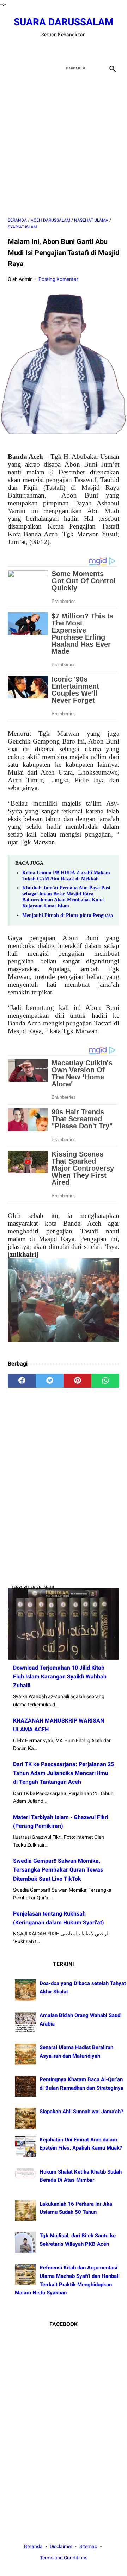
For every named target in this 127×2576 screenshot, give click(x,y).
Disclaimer (62, 2546)
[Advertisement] (64, 146)
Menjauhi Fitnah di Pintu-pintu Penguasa (68, 915)
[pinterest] (77, 1381)
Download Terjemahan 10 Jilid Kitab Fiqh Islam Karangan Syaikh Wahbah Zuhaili (60, 1677)
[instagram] (88, 50)
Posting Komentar (58, 279)
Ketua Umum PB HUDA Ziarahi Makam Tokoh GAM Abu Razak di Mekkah (66, 876)
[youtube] (72, 50)
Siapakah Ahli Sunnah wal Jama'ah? (81, 2112)
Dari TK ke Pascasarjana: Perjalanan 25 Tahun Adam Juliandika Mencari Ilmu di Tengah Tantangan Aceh (64, 1773)
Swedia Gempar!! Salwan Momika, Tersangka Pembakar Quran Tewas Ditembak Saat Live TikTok (58, 1870)
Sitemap (88, 2546)
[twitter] (55, 50)
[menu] (12, 68)
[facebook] (39, 50)
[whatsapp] (105, 1381)
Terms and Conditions (64, 2558)
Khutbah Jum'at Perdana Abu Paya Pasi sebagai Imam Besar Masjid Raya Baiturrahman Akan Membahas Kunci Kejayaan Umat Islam (66, 897)
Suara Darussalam (64, 22)
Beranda (33, 2546)
